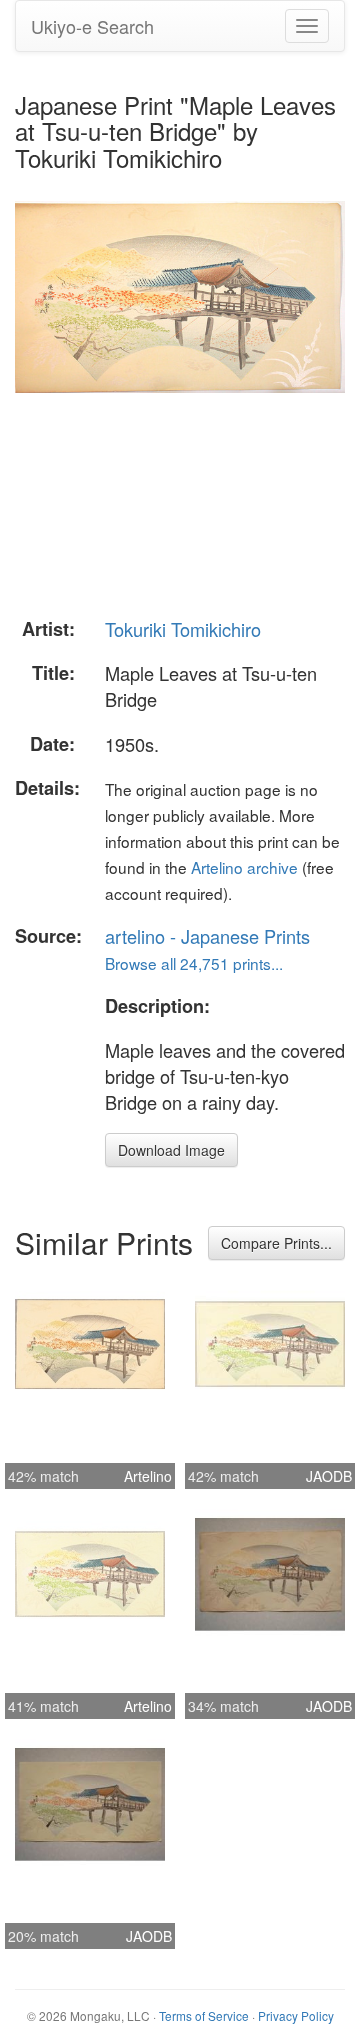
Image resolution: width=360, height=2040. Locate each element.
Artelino (148, 1476)
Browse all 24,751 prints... (194, 963)
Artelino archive (244, 867)
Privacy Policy (296, 2015)
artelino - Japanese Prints (207, 936)
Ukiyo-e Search (92, 26)
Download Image (171, 1150)
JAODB (329, 1476)
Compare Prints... (276, 1243)
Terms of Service (204, 2015)
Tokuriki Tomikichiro (183, 629)
